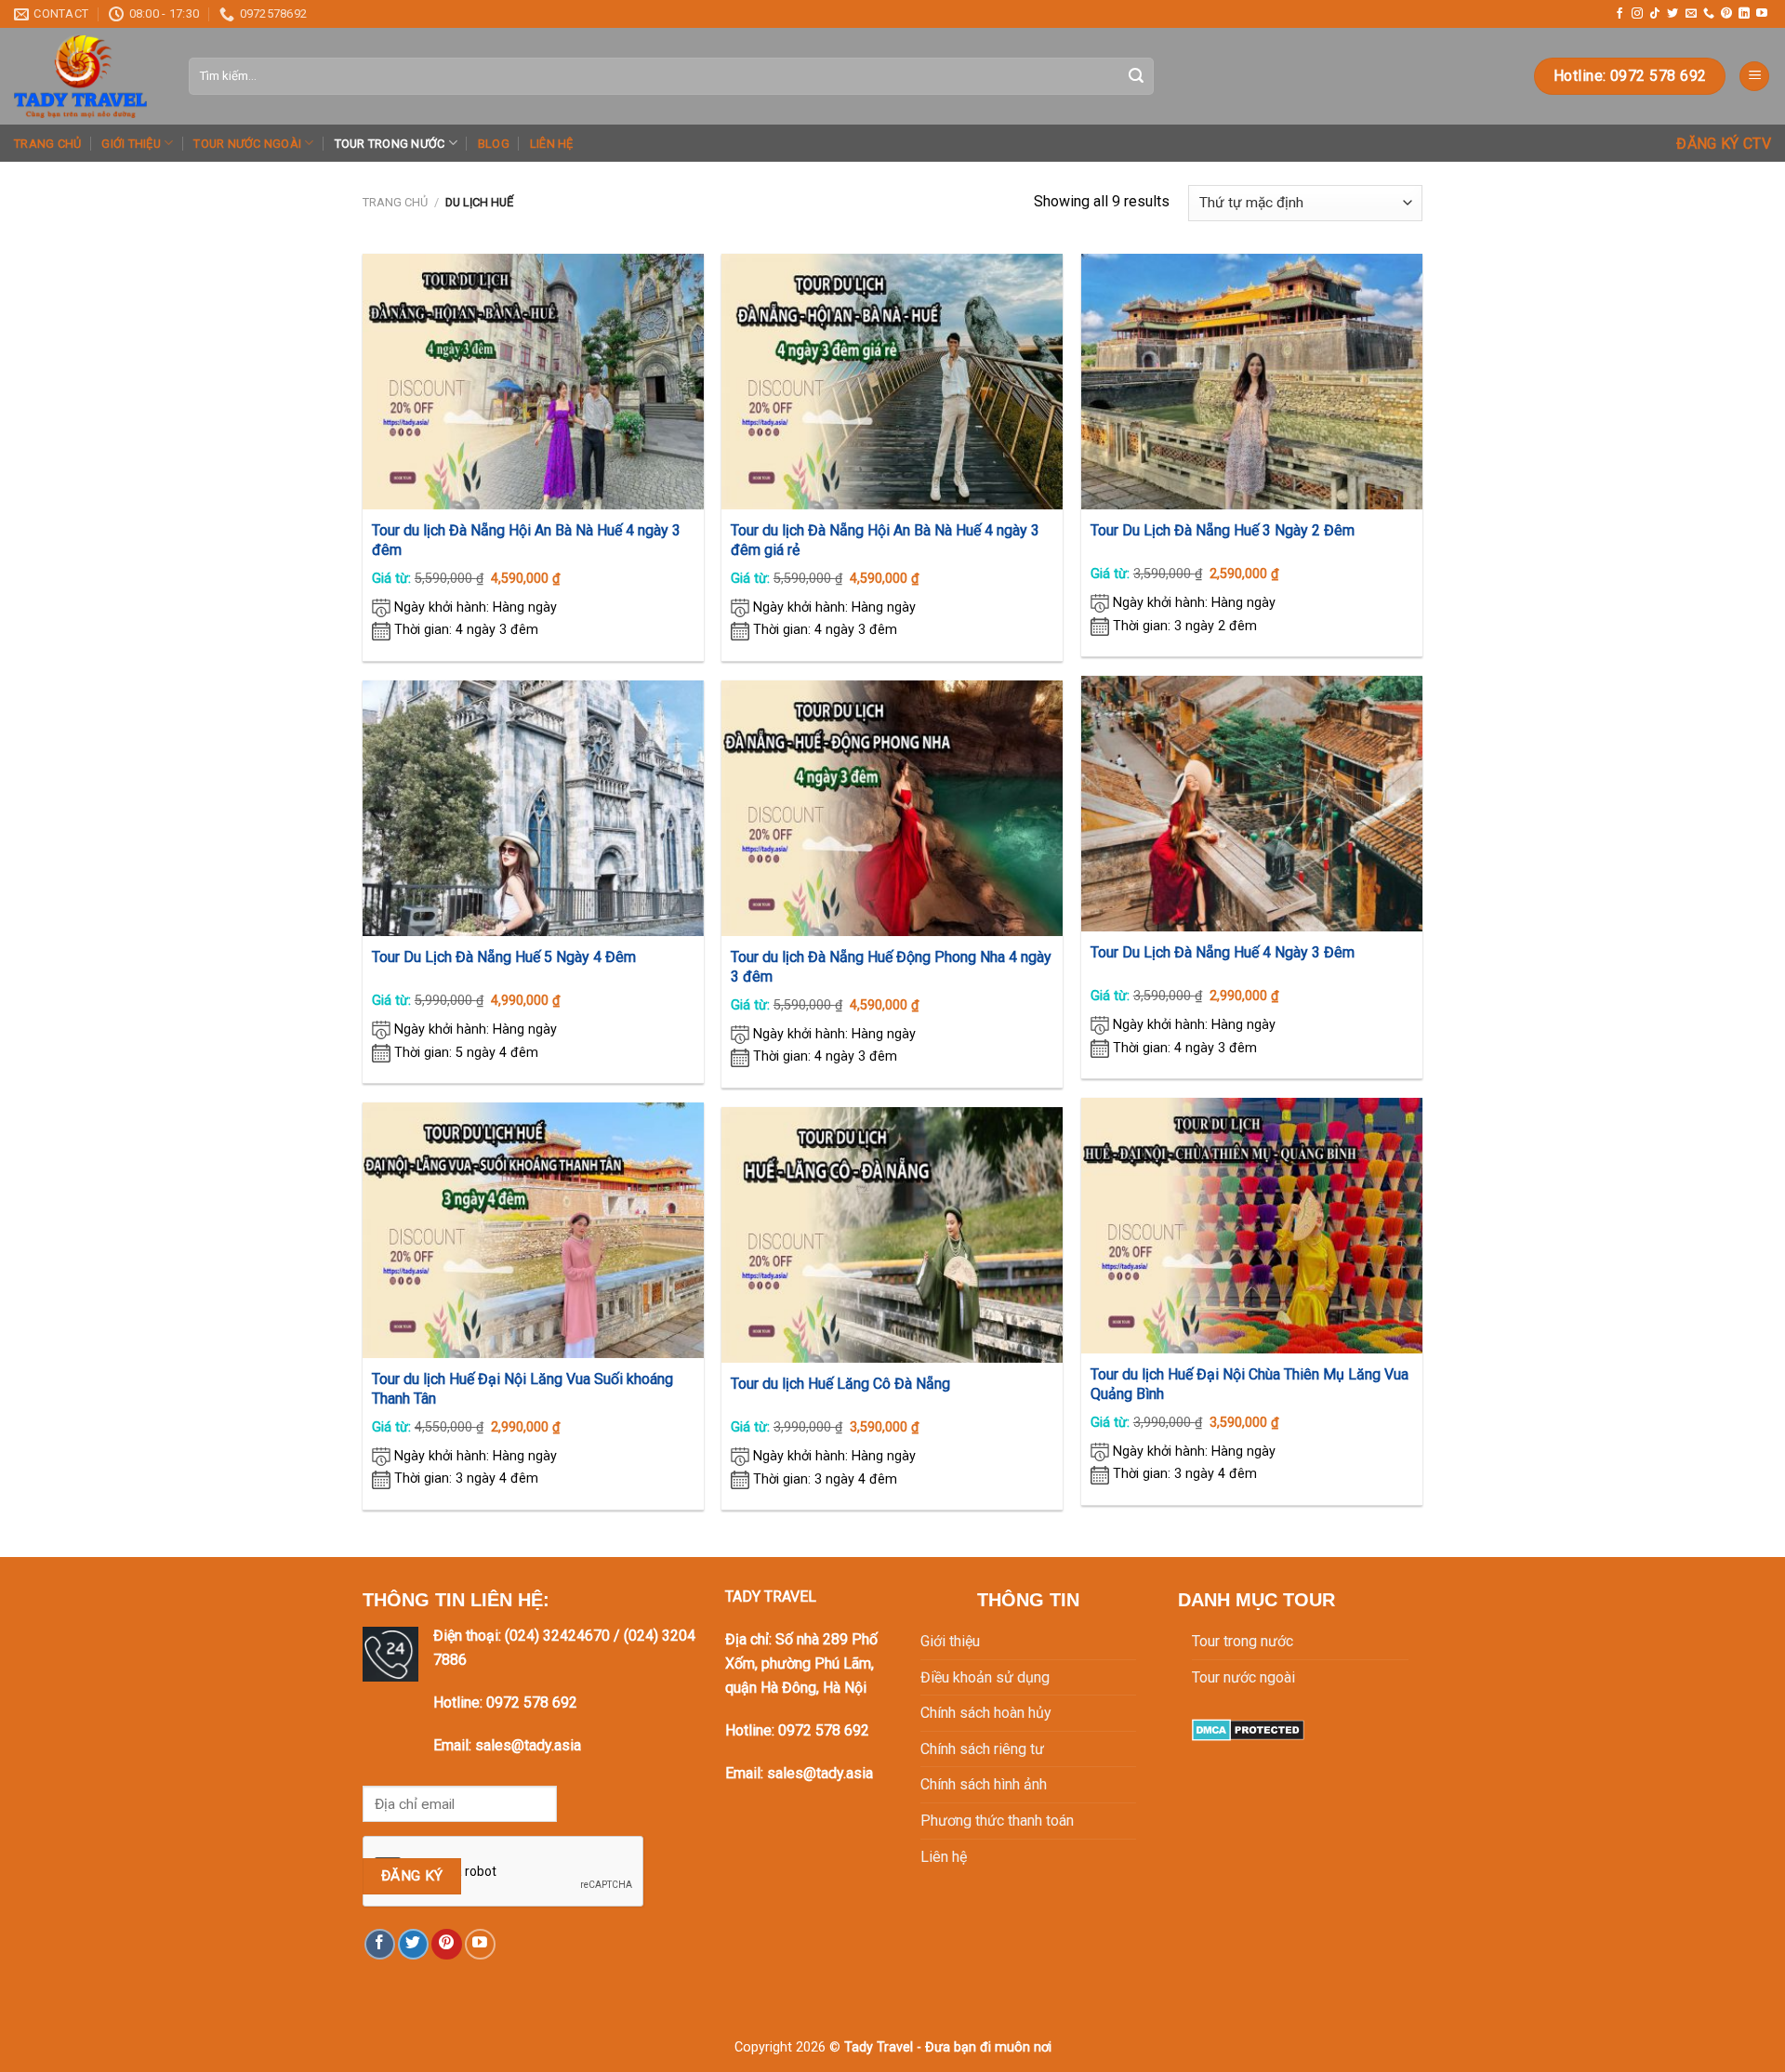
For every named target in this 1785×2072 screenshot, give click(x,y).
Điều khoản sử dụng (985, 1677)
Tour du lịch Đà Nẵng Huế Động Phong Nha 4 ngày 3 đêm (891, 967)
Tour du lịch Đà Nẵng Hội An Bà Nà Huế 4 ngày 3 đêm (526, 540)
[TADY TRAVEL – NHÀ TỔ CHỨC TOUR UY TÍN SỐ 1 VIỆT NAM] (87, 76)
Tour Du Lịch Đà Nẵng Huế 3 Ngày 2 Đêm (1223, 530)
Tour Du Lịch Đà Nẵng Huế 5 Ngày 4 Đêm (504, 957)
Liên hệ (552, 144)
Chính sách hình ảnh (984, 1784)
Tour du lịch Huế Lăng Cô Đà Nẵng (840, 1384)
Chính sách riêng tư (982, 1749)
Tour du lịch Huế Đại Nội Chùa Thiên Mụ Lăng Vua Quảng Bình (1249, 1384)
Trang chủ (47, 144)
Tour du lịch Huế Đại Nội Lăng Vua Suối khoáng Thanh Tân (522, 1389)
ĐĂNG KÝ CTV (1724, 144)
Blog (494, 144)
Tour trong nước (390, 144)
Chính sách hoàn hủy (986, 1713)
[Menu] (1754, 77)
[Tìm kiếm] (1136, 76)
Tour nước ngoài (247, 144)
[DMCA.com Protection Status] (1248, 1729)
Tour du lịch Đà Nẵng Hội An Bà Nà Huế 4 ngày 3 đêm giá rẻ (885, 540)
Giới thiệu (131, 144)
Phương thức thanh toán (997, 1821)
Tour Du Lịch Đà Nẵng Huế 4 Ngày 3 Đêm (1223, 952)
